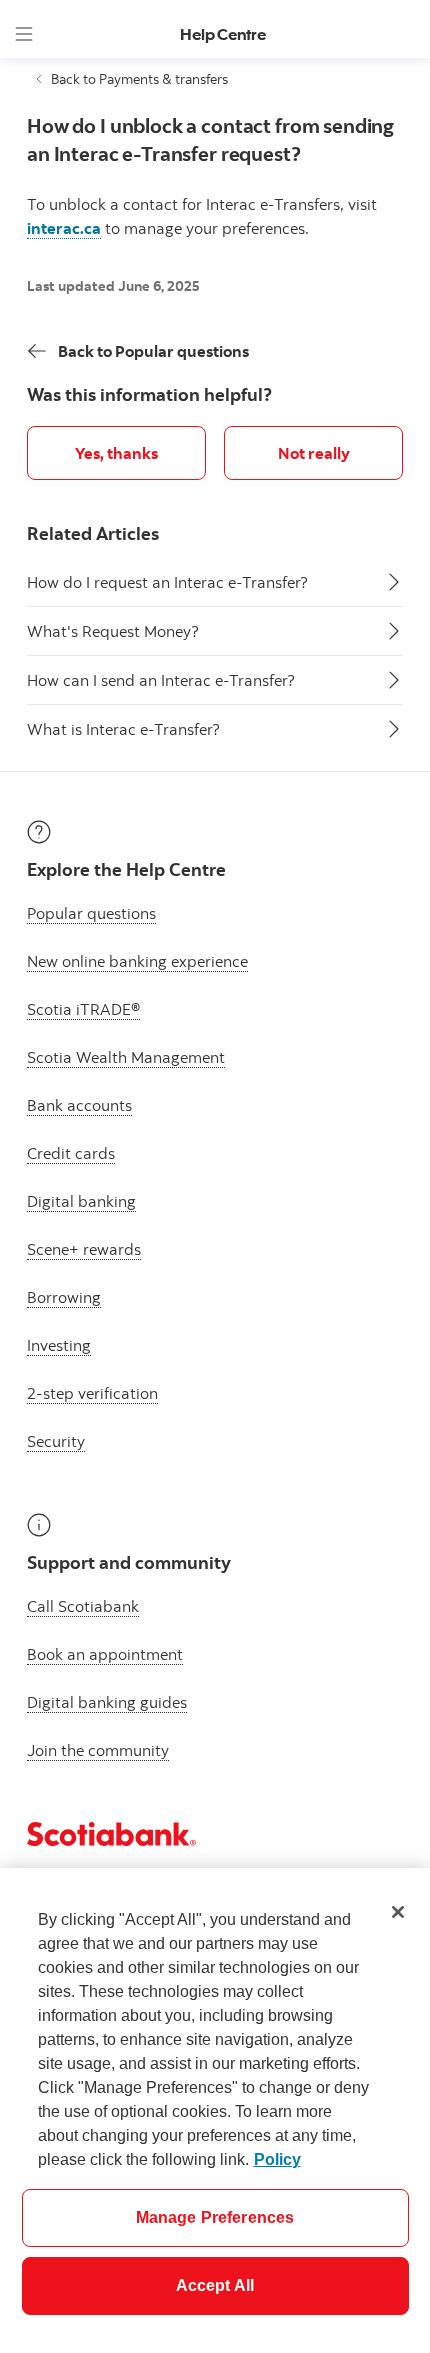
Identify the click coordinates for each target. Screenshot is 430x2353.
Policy (277, 2159)
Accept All (215, 2285)
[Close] (398, 1912)
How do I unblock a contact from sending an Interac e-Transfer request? (210, 139)
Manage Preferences (215, 2217)
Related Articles (93, 533)
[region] (215, 2110)
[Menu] (24, 34)
